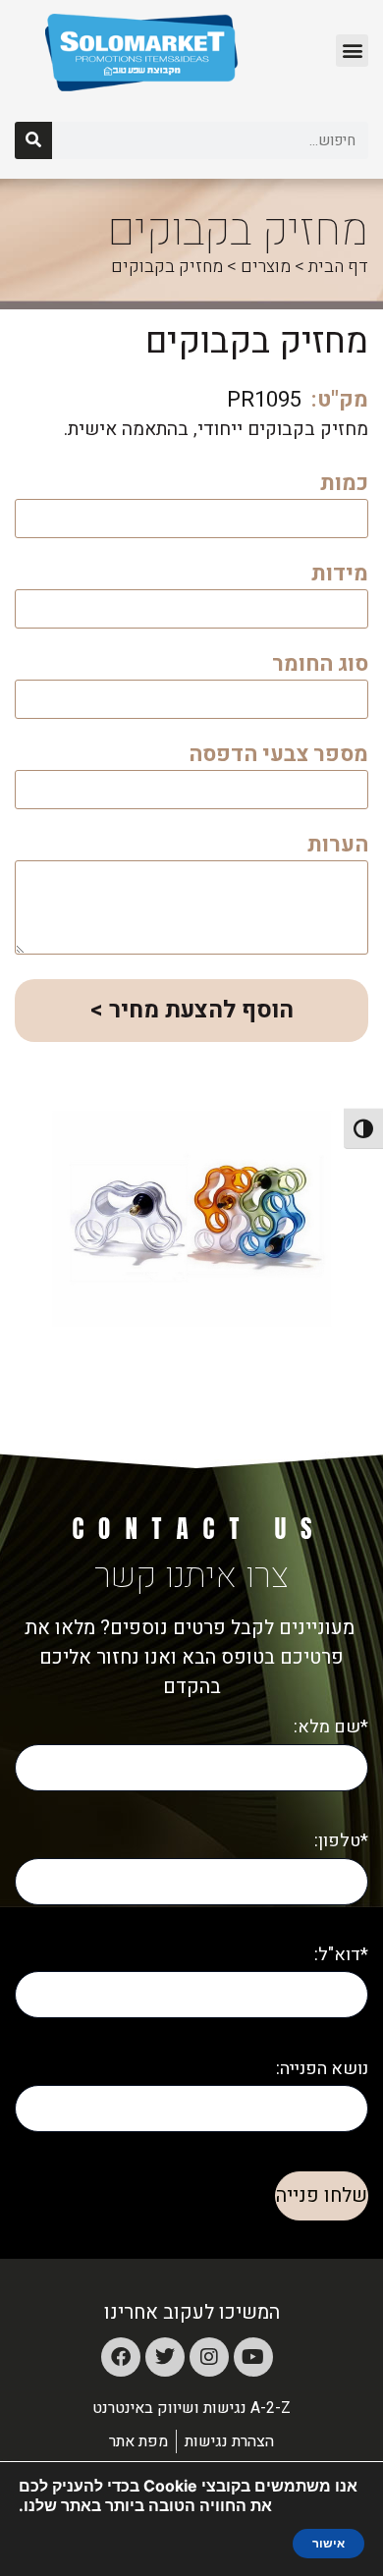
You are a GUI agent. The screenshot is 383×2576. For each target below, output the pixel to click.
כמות (344, 486)
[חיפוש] (33, 140)
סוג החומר (320, 666)
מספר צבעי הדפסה (278, 757)
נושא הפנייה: (322, 2069)
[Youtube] (253, 2357)
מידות (340, 576)
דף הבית (338, 267)
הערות (338, 847)
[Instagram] (209, 2357)
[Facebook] (121, 2357)
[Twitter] (165, 2357)
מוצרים (266, 267)
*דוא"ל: (341, 1955)
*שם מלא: (331, 1727)
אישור (328, 2544)
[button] (352, 51)
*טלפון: (341, 1841)
